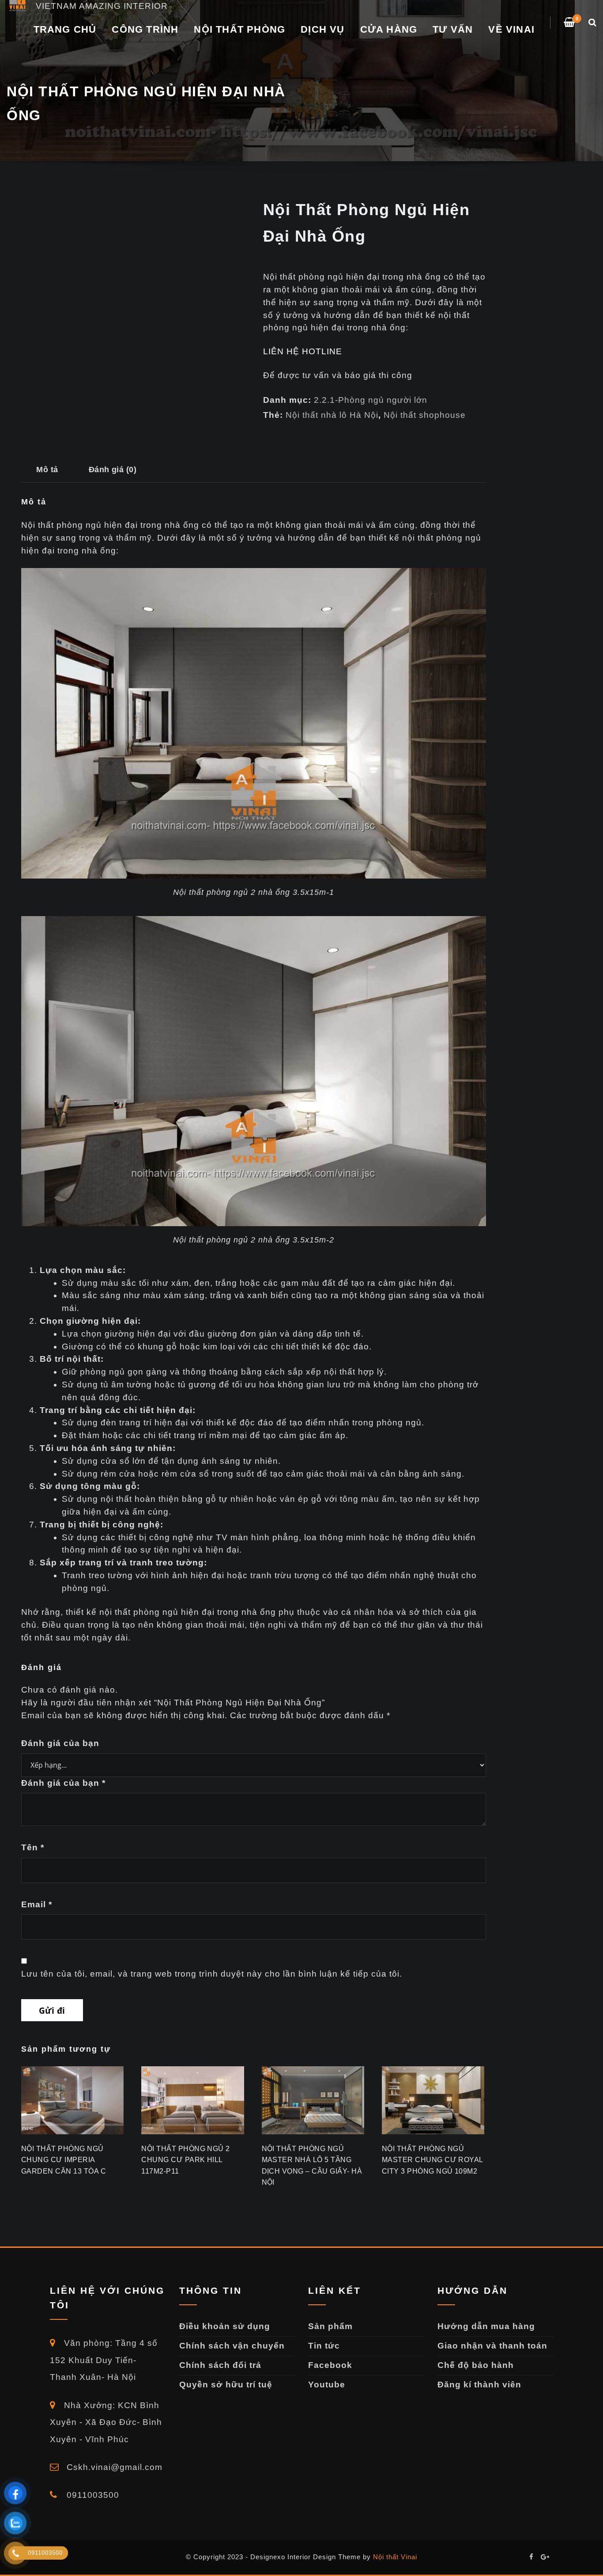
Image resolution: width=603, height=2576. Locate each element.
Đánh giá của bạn (60, 1743)
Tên (33, 1847)
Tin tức (324, 2346)
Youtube (327, 2385)
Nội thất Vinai (395, 2557)
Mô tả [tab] (47, 469)
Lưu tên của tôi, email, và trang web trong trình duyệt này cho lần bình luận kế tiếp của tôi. (212, 1974)
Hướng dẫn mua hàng (486, 2326)
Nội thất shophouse (425, 415)
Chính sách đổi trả (220, 2365)
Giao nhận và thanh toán (492, 2346)
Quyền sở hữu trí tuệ (226, 2385)
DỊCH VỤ (322, 29)
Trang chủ (65, 29)
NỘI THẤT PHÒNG (239, 29)
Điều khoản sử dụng (225, 2326)
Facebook (330, 2365)
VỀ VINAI (511, 29)
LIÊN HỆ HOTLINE (303, 351)
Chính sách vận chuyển (232, 2346)
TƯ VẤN (453, 29)
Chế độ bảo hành (476, 2365)
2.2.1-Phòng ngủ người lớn (371, 400)
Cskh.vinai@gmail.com (113, 2467)
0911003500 (92, 2495)
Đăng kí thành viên (479, 2385)
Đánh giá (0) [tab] (113, 469)
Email (37, 1904)
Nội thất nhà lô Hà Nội (332, 415)
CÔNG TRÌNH (145, 29)
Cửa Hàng (389, 29)
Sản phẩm (330, 2326)
